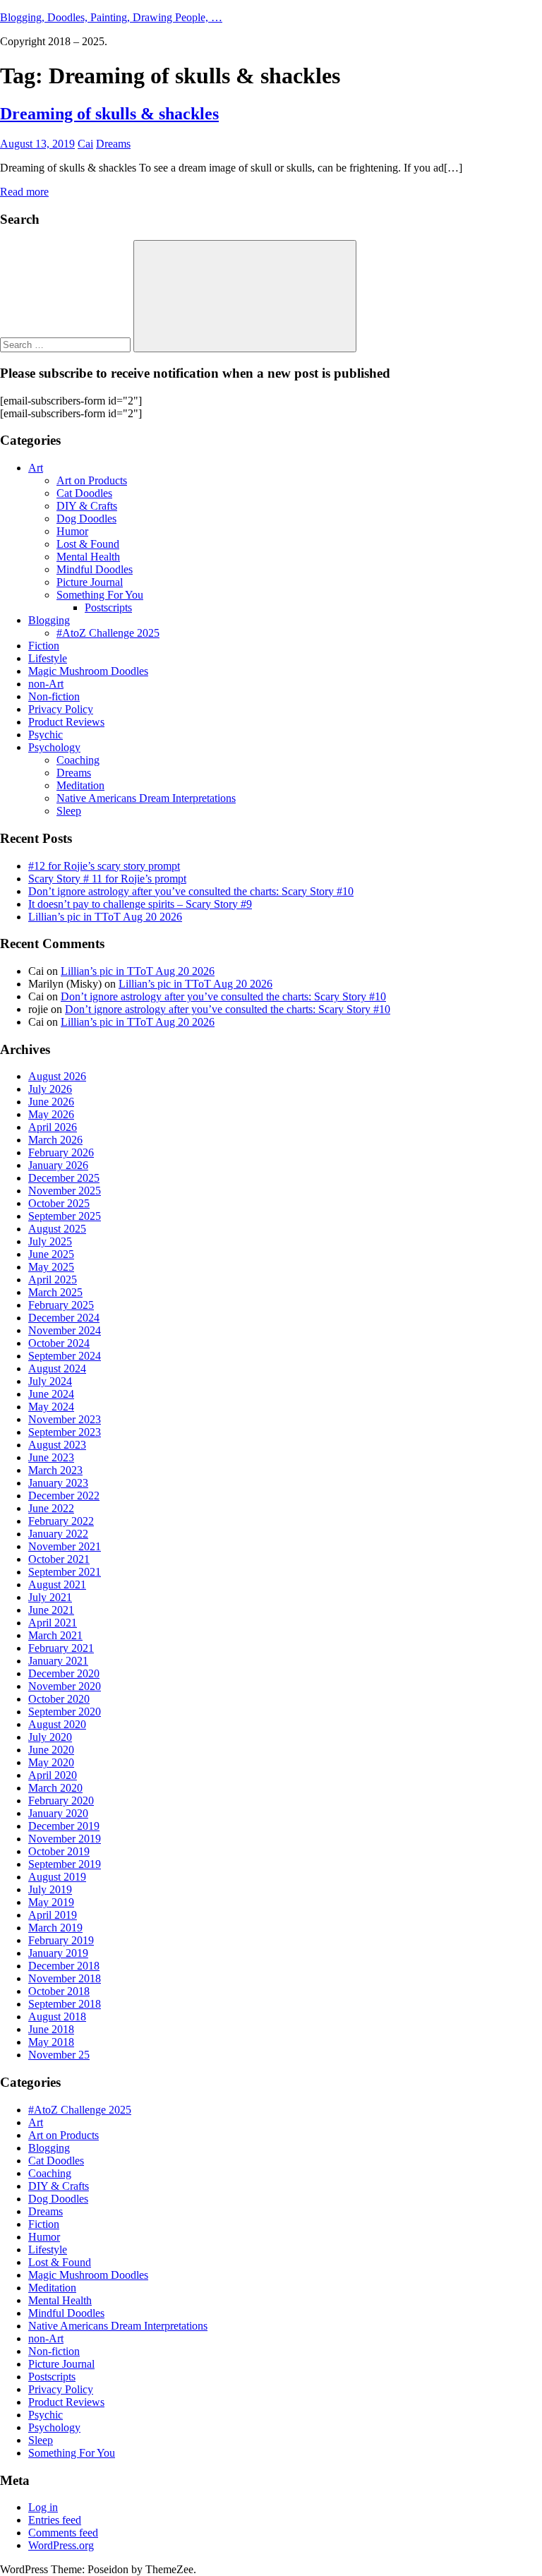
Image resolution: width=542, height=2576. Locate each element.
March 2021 (55, 1635)
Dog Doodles (86, 519)
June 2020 (51, 1750)
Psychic (46, 735)
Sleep (69, 811)
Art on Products (92, 480)
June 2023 (51, 1457)
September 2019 (65, 1864)
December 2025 (64, 1178)
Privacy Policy (61, 709)
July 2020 (50, 1737)
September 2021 (65, 1572)
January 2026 (58, 1165)
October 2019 (59, 1851)
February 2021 (61, 1648)
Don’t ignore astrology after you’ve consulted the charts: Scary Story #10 (191, 891)
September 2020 (65, 1712)
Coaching (78, 760)
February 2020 (61, 1801)
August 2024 (57, 1368)
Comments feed (63, 2533)
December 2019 (64, 1826)
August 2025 (57, 1229)
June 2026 (51, 1102)
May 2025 (51, 1267)
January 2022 (58, 1534)
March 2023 (55, 1470)
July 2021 (50, 1597)
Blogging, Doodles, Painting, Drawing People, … (111, 17)
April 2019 (53, 1915)
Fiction (44, 646)
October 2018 (59, 1991)
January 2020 (58, 1813)
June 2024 (51, 1394)
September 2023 (65, 1432)
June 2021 (51, 1610)
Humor (72, 531)
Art (36, 468)
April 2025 (53, 1280)
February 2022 (61, 1521)
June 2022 (51, 1508)
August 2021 (57, 1584)
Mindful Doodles (95, 569)
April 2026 (53, 1127)
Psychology (54, 747)
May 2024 (51, 1407)
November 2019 (65, 1839)
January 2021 (58, 1661)
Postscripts (108, 607)
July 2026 (50, 1089)
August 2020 (57, 1724)
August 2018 (57, 2017)
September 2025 (65, 1216)
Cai (85, 144)
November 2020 (65, 1686)
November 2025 (65, 1191)
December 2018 (64, 1966)
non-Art (46, 684)
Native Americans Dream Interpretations (146, 798)
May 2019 (51, 1902)
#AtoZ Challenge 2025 (108, 633)
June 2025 (51, 1254)
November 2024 (65, 1330)
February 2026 (61, 1152)
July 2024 (50, 1381)
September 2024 (65, 1356)
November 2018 (65, 1978)
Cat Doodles (84, 493)
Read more (24, 192)
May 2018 (51, 2042)
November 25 (59, 2055)
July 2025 (50, 1241)
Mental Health (88, 557)
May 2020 (51, 1762)
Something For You (100, 595)
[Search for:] (67, 344)
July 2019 (50, 1889)
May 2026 (51, 1114)
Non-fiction (54, 696)
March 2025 (55, 1292)
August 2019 (57, 1877)
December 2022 (64, 1496)
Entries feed (55, 2520)
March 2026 (55, 1140)
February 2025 (61, 1305)
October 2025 (59, 1203)
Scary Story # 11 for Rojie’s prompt (107, 879)
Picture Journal (90, 582)
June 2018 (51, 2029)
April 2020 (53, 1775)
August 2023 (57, 1445)
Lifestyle (48, 658)
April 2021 (53, 1623)
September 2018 (65, 2004)
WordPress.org (61, 2545)
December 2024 (64, 1318)
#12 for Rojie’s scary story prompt (104, 866)
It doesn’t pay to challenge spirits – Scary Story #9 (140, 904)
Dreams (113, 144)
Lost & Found (88, 544)
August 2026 (57, 1076)
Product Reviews (66, 722)
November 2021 (65, 1546)
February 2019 (61, 1940)
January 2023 (58, 1483)
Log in (43, 2507)
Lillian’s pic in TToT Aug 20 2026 (105, 917)
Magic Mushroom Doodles (88, 671)
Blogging (49, 620)
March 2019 (55, 1928)
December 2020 (64, 1673)
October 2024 (59, 1343)
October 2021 (59, 1559)
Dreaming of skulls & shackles (109, 114)
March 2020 (55, 1788)
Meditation (80, 785)
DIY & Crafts (87, 506)
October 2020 (59, 1699)
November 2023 (65, 1419)
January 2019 (58, 1953)
